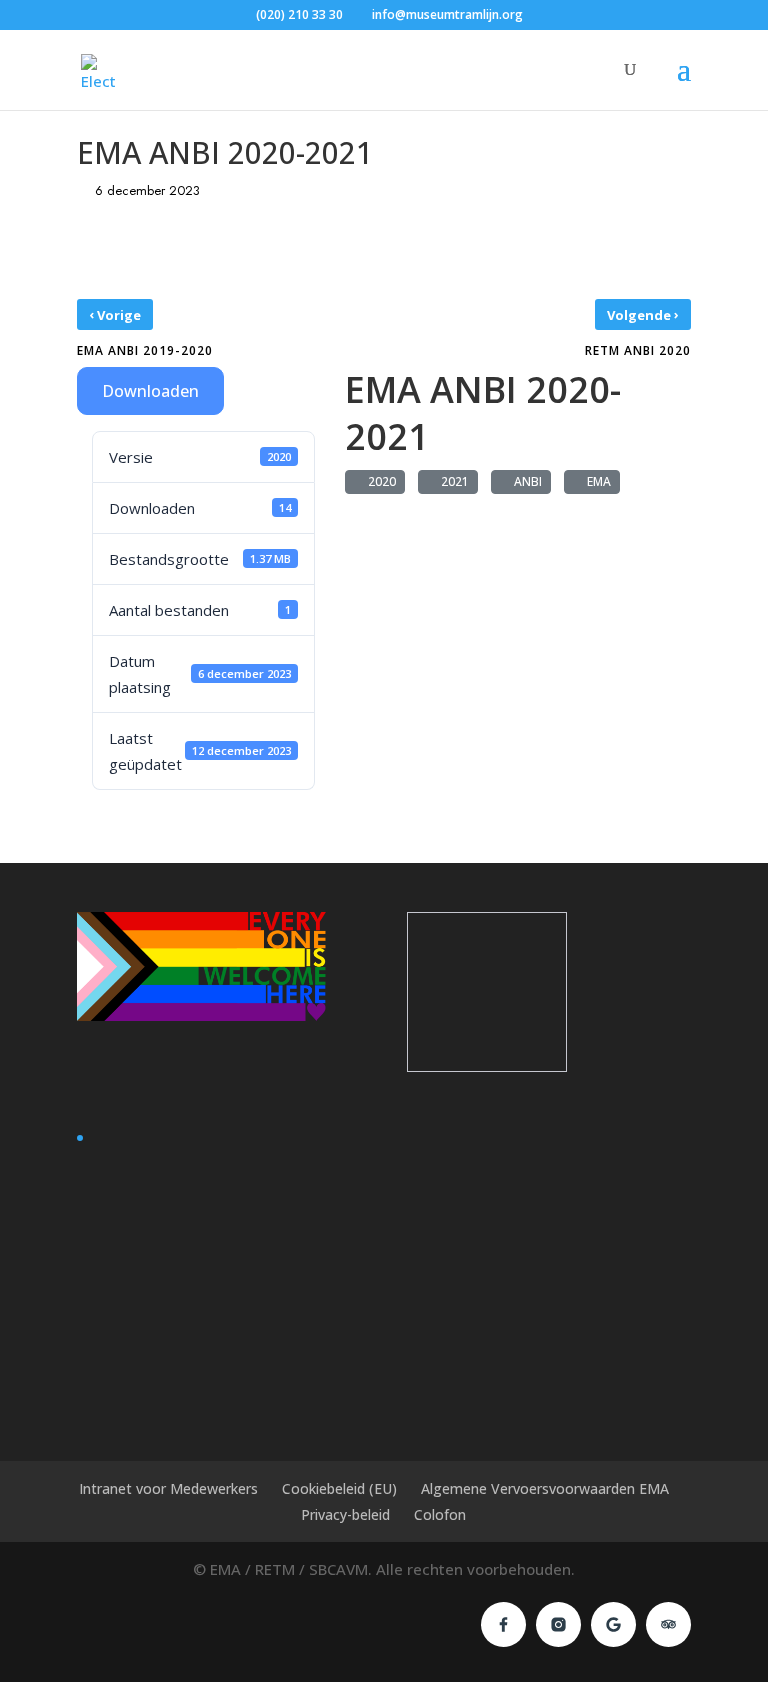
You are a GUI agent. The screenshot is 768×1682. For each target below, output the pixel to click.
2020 (379, 481)
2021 (452, 481)
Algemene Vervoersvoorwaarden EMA (545, 1488)
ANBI (525, 481)
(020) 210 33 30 (299, 14)
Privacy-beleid (345, 1514)
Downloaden (150, 391)
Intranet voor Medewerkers (168, 1488)
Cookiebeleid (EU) (339, 1488)
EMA (596, 481)
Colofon (440, 1514)
